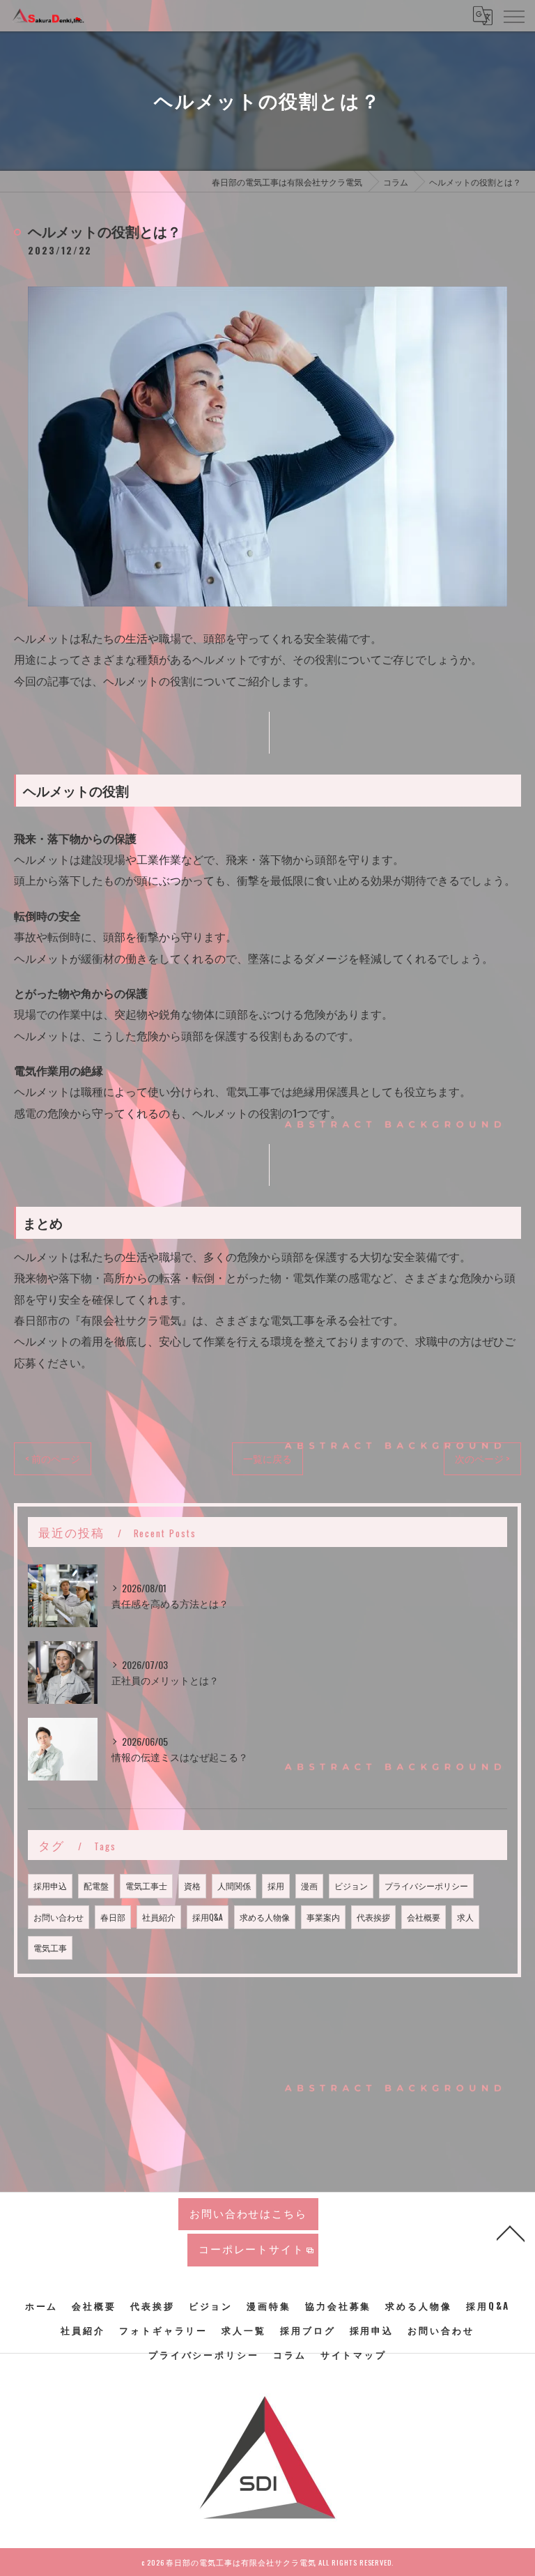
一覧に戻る (267, 1458)
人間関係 (234, 1885)
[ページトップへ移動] (511, 2232)
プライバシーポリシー (426, 1885)
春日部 (113, 1917)
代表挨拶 (373, 1917)
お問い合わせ (59, 1917)
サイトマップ (354, 2354)
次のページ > (482, 1458)
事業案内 (323, 1917)
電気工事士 (146, 1885)
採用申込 (50, 1885)
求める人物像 (265, 1917)
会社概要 (424, 1917)
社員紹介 (159, 1917)
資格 (192, 1885)
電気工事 (50, 1948)
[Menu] (513, 15)
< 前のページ (53, 1458)
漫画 (309, 1885)
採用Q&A (208, 1917)
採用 (276, 1885)
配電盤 (96, 1885)
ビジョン (351, 1885)
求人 (465, 1917)
